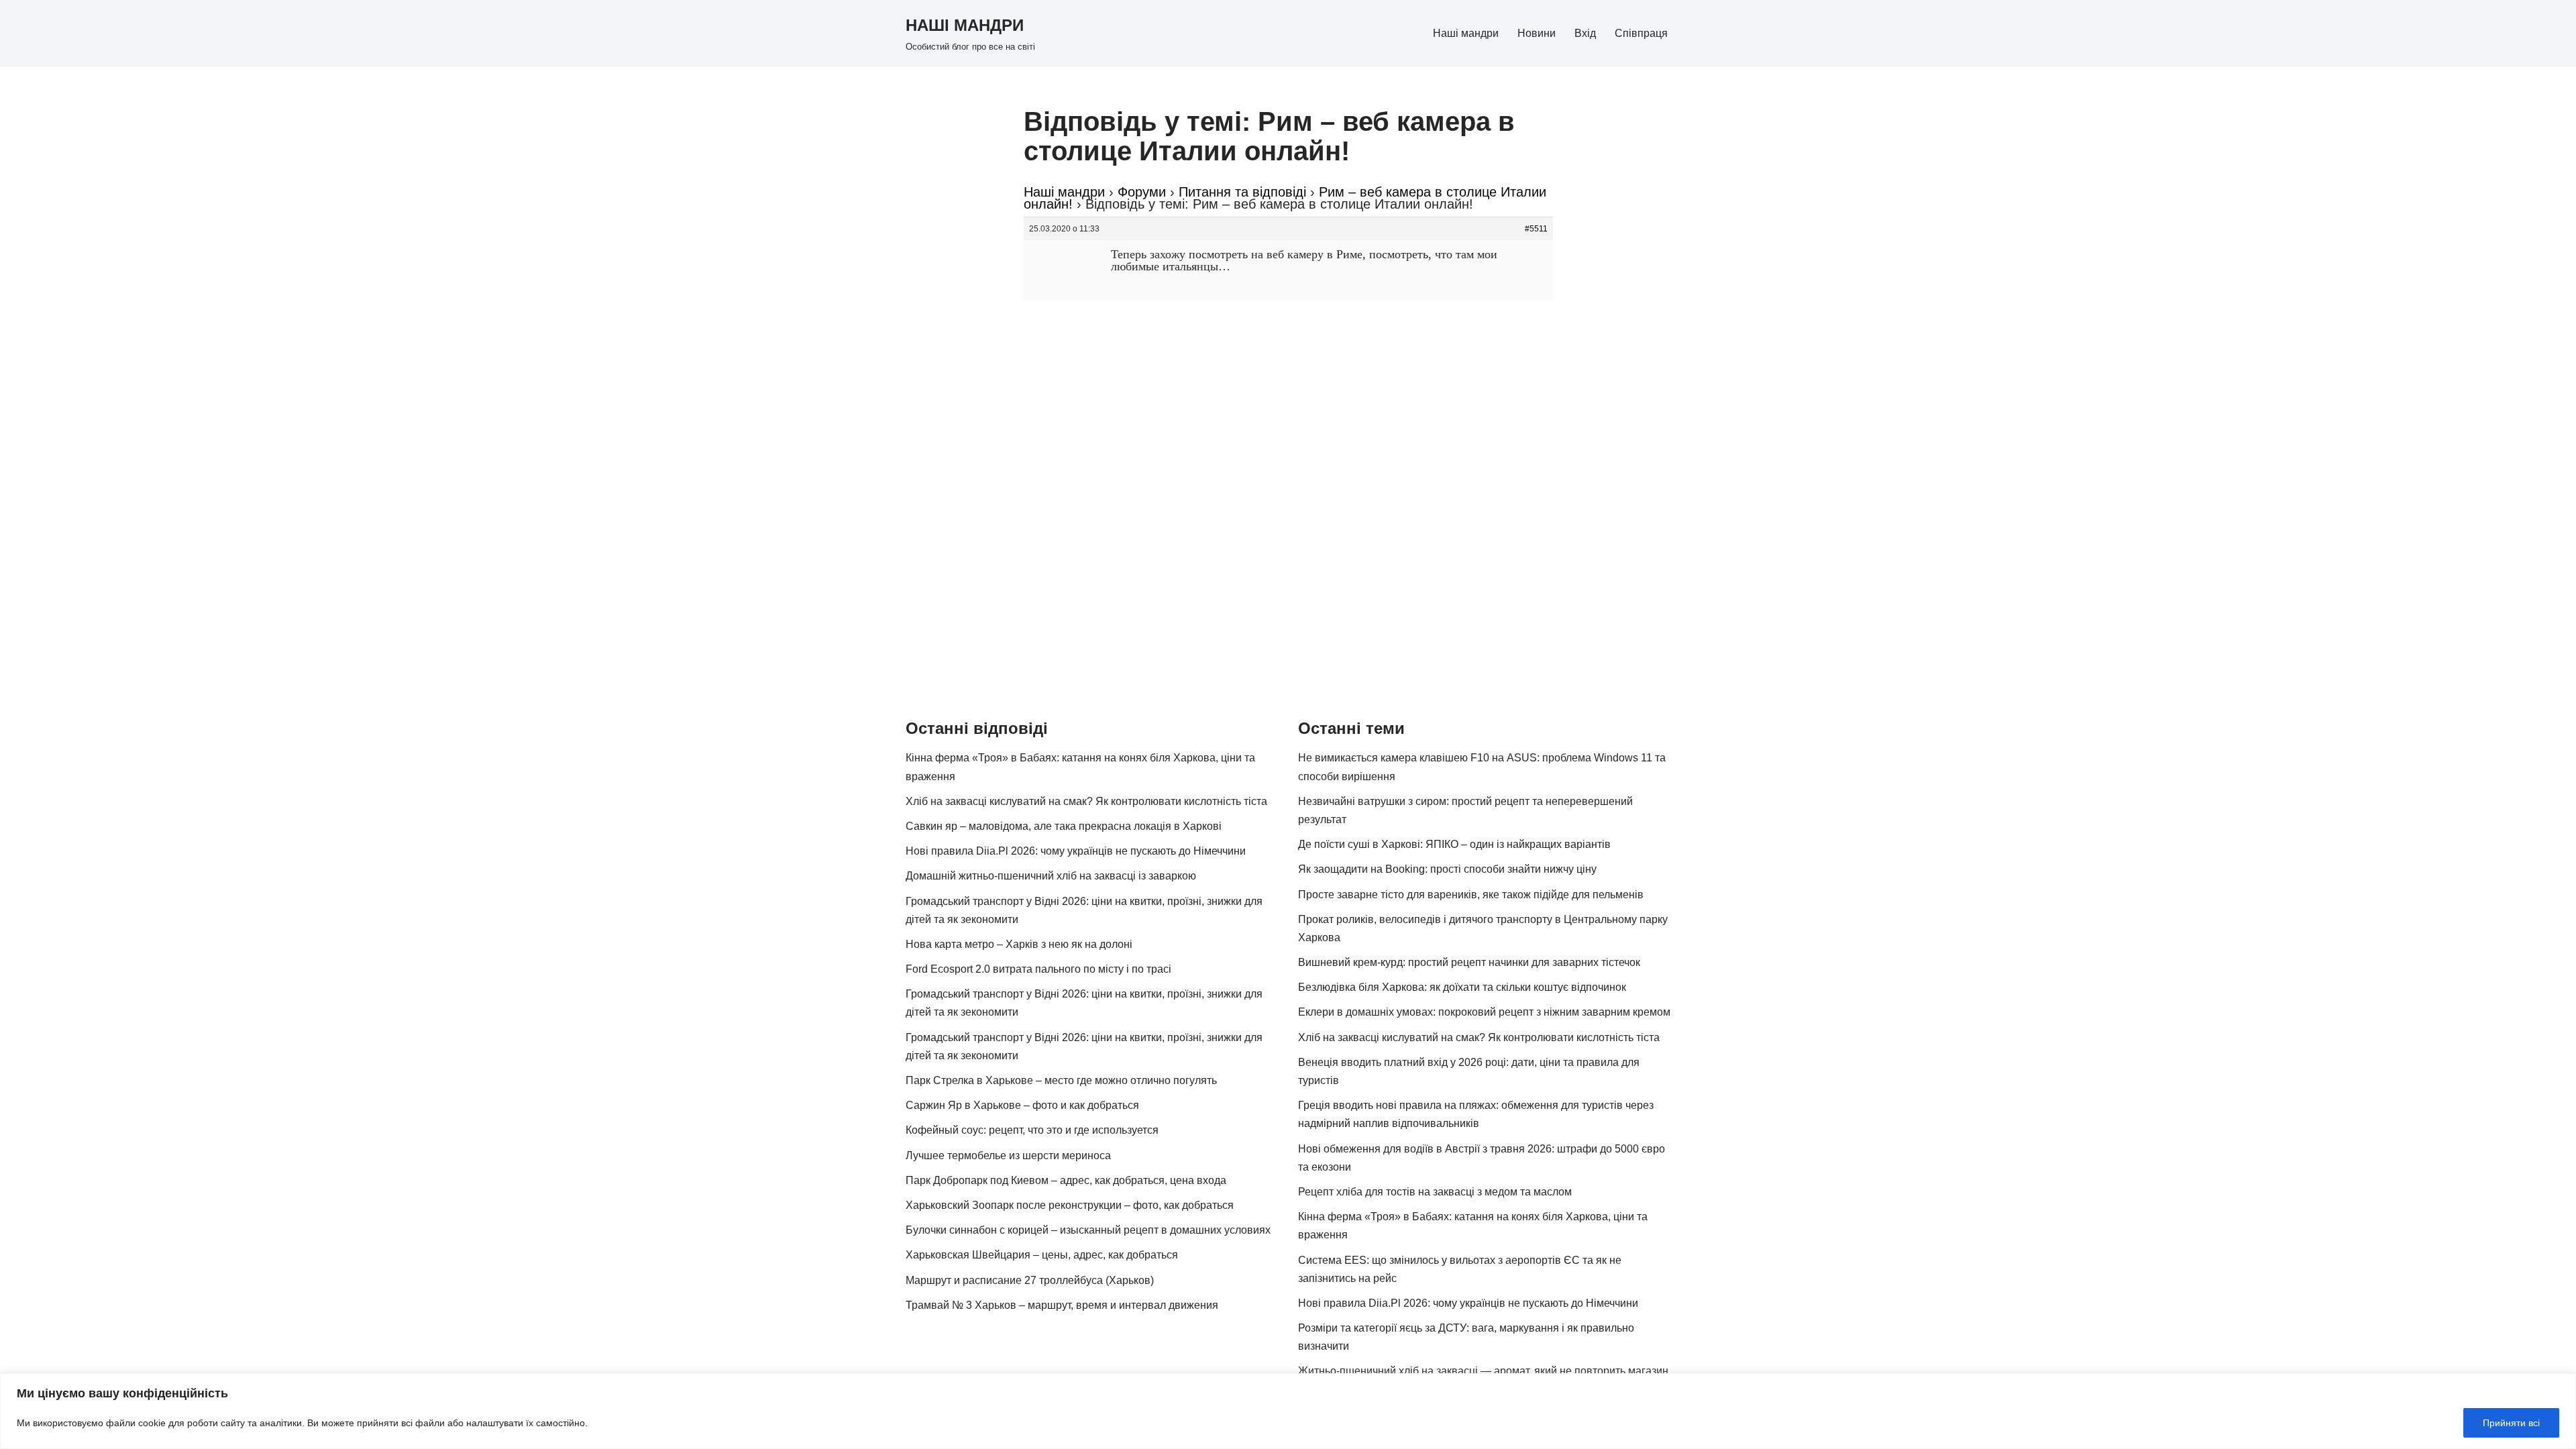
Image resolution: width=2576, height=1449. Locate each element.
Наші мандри (1466, 33)
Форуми (1142, 192)
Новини (1537, 33)
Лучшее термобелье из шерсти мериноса (1008, 1156)
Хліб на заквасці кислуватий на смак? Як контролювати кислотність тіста (1086, 801)
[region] (1288, 1411)
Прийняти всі (2511, 1423)
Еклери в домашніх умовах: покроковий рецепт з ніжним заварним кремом (1484, 1012)
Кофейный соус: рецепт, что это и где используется (1032, 1130)
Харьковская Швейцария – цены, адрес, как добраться (1042, 1255)
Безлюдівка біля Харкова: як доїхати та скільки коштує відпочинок (1462, 987)
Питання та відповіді (1242, 192)
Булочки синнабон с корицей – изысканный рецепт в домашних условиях (1088, 1230)
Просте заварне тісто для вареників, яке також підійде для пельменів (1471, 895)
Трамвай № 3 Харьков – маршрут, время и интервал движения (1062, 1305)
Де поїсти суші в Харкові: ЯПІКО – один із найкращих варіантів (1454, 844)
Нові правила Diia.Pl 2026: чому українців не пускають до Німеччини (1076, 851)
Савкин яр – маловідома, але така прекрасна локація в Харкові (1064, 826)
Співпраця (1641, 33)
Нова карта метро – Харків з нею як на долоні (1019, 944)
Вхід (1585, 33)
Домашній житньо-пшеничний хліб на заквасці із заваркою (1051, 876)
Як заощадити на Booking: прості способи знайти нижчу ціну (1447, 869)
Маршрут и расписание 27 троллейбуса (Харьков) (1030, 1280)
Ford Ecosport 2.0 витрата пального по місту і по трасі (1038, 969)
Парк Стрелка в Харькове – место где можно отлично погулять (1061, 1080)
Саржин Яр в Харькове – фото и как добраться (1022, 1105)
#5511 (1536, 229)
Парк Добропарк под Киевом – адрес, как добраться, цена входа (1066, 1180)
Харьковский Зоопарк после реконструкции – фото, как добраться (1070, 1205)
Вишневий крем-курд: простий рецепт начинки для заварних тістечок (1469, 962)
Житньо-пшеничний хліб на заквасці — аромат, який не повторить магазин (1483, 1371)
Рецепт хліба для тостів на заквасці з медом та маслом (1435, 1192)
